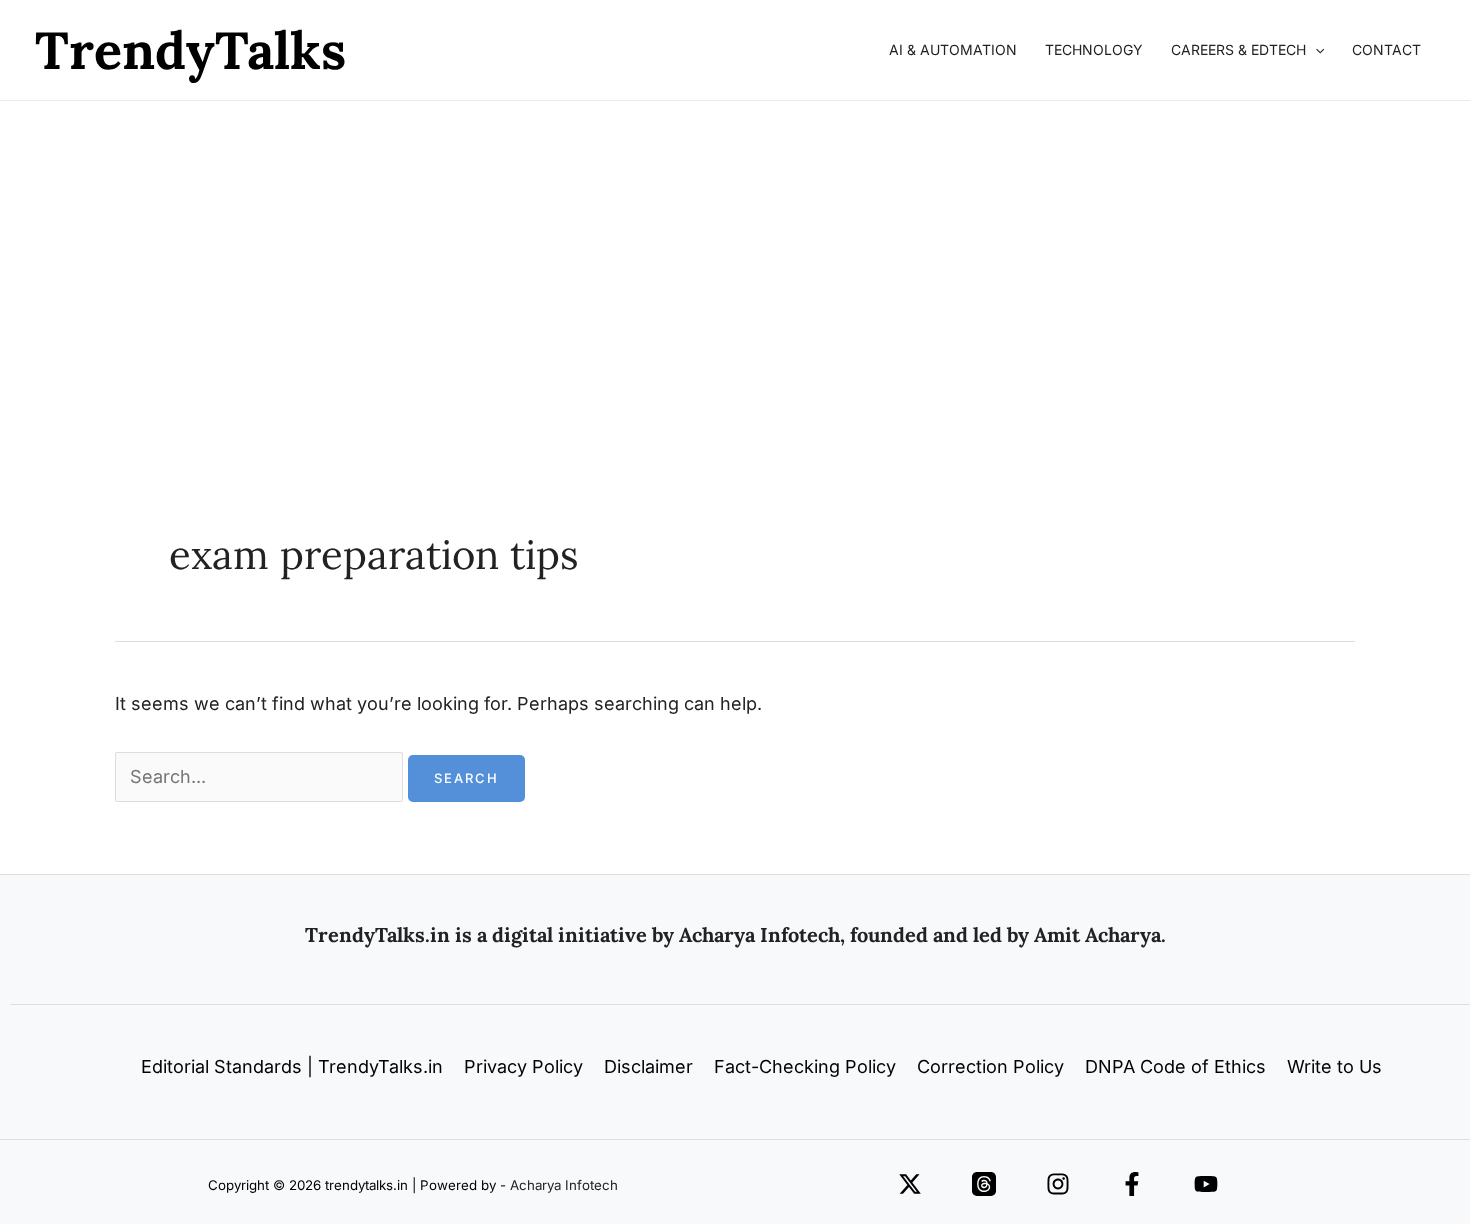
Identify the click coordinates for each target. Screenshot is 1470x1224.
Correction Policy (990, 1066)
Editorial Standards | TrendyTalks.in (292, 1066)
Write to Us (1334, 1066)
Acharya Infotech (564, 1185)
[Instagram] (1058, 1184)
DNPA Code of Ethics (1175, 1066)
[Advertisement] (735, 251)
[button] (1315, 50)
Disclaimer (648, 1066)
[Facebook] (1132, 1184)
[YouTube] (1206, 1184)
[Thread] (984, 1184)
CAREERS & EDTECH (1238, 49)
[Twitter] (910, 1184)
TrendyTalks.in (377, 934)
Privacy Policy (523, 1066)
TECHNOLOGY (1094, 49)
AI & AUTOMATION (953, 49)
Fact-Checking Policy (805, 1066)
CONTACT (1386, 49)
